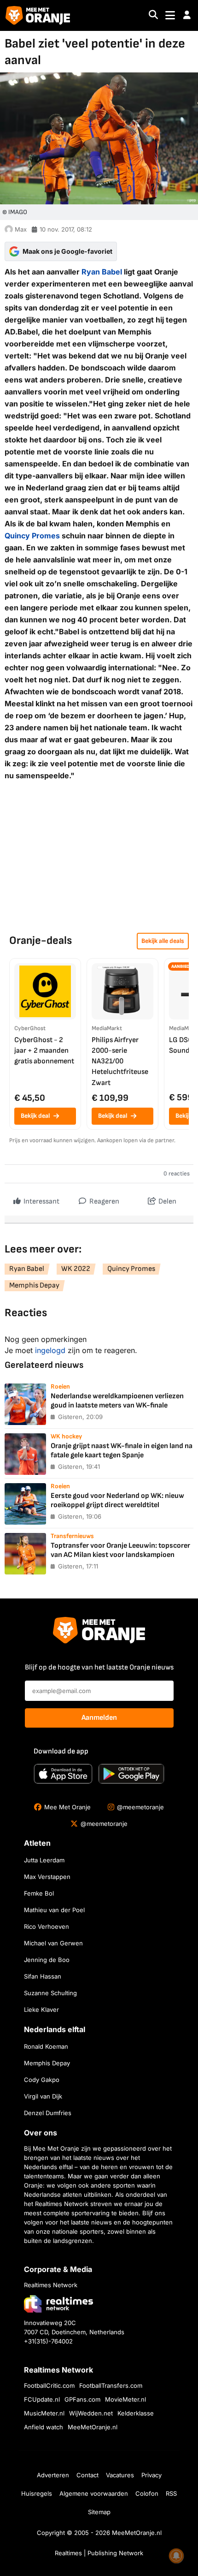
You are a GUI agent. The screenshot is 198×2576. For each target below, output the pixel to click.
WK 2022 (76, 1269)
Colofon (147, 2493)
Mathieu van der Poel (54, 1910)
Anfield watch (44, 2427)
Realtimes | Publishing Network (99, 2553)
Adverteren (53, 2475)
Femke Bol (39, 1893)
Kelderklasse (136, 2413)
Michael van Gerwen (53, 1943)
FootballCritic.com (49, 2385)
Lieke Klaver (41, 2010)
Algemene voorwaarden (94, 2493)
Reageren (104, 1202)
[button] (187, 15)
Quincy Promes (32, 536)
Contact (87, 2475)
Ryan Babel (102, 272)
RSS (171, 2493)
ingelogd (50, 1350)
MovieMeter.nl (125, 2399)
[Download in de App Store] (63, 1774)
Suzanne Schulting (50, 1993)
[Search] (153, 15)
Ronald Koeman (46, 2046)
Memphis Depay (34, 1285)
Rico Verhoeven (47, 1926)
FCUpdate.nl (42, 2399)
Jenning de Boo (47, 1960)
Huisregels (37, 2493)
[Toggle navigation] (170, 15)
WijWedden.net (91, 2413)
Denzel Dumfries (48, 2113)
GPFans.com (82, 2399)
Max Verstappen (47, 1877)
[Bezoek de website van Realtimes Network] (58, 2304)
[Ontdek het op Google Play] (131, 1774)
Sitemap (99, 2512)
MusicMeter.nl (44, 2413)
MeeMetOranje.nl (93, 2427)
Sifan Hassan (43, 1976)
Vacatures (120, 2475)
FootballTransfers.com (111, 2385)
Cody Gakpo (42, 2080)
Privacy (151, 2475)
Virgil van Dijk (43, 2096)
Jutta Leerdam (44, 1860)
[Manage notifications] (176, 2556)
